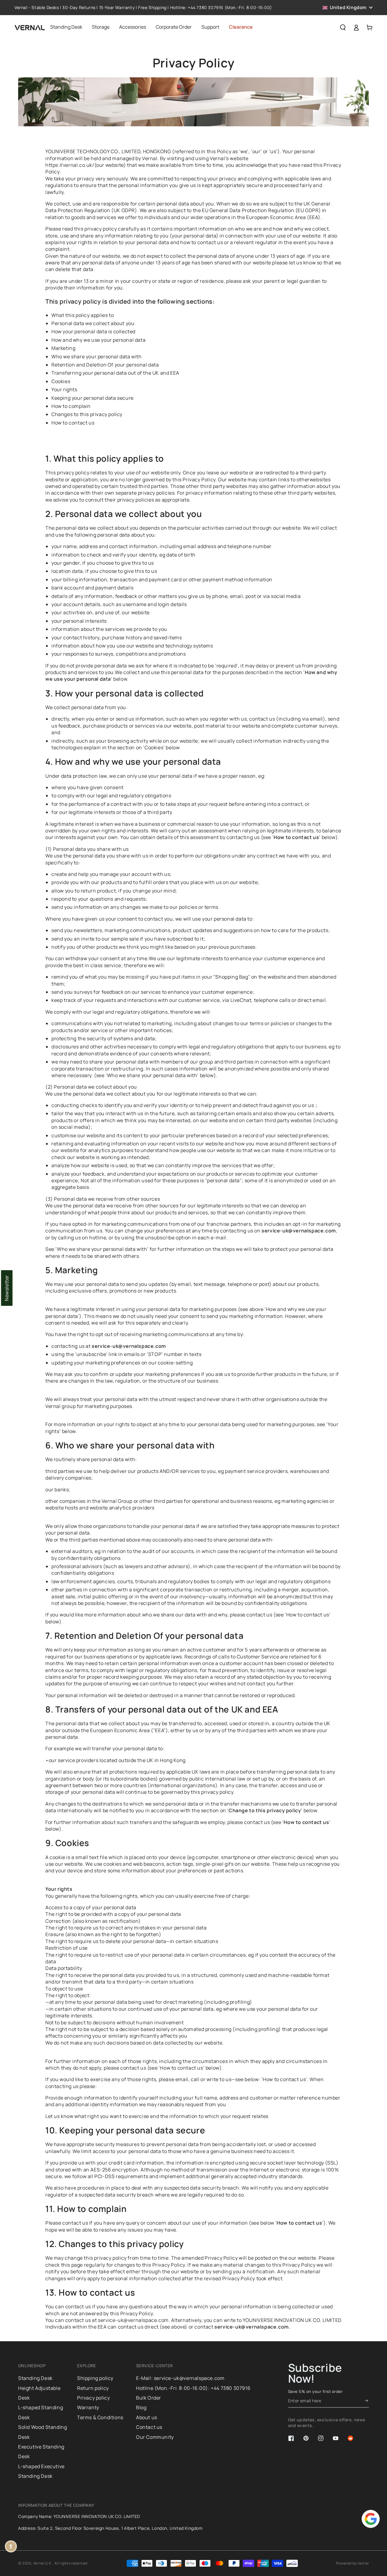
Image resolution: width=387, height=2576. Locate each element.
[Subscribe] (367, 2401)
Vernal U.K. (43, 2563)
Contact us (149, 2427)
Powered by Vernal (352, 2563)
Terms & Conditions (100, 2417)
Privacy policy (93, 2398)
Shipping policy (95, 2378)
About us (147, 2417)
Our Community (155, 2437)
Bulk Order (149, 2398)
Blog (141, 2407)
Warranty (88, 2407)
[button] (343, 27)
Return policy (93, 2388)
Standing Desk (35, 2378)
